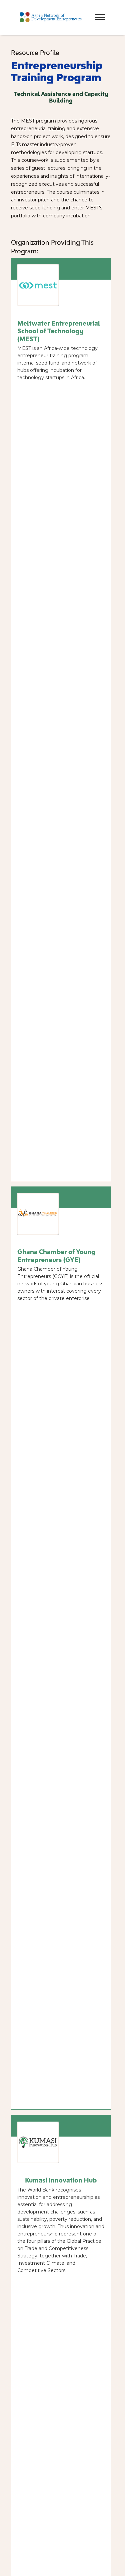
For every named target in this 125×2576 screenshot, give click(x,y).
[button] (88, 11)
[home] (49, 17)
